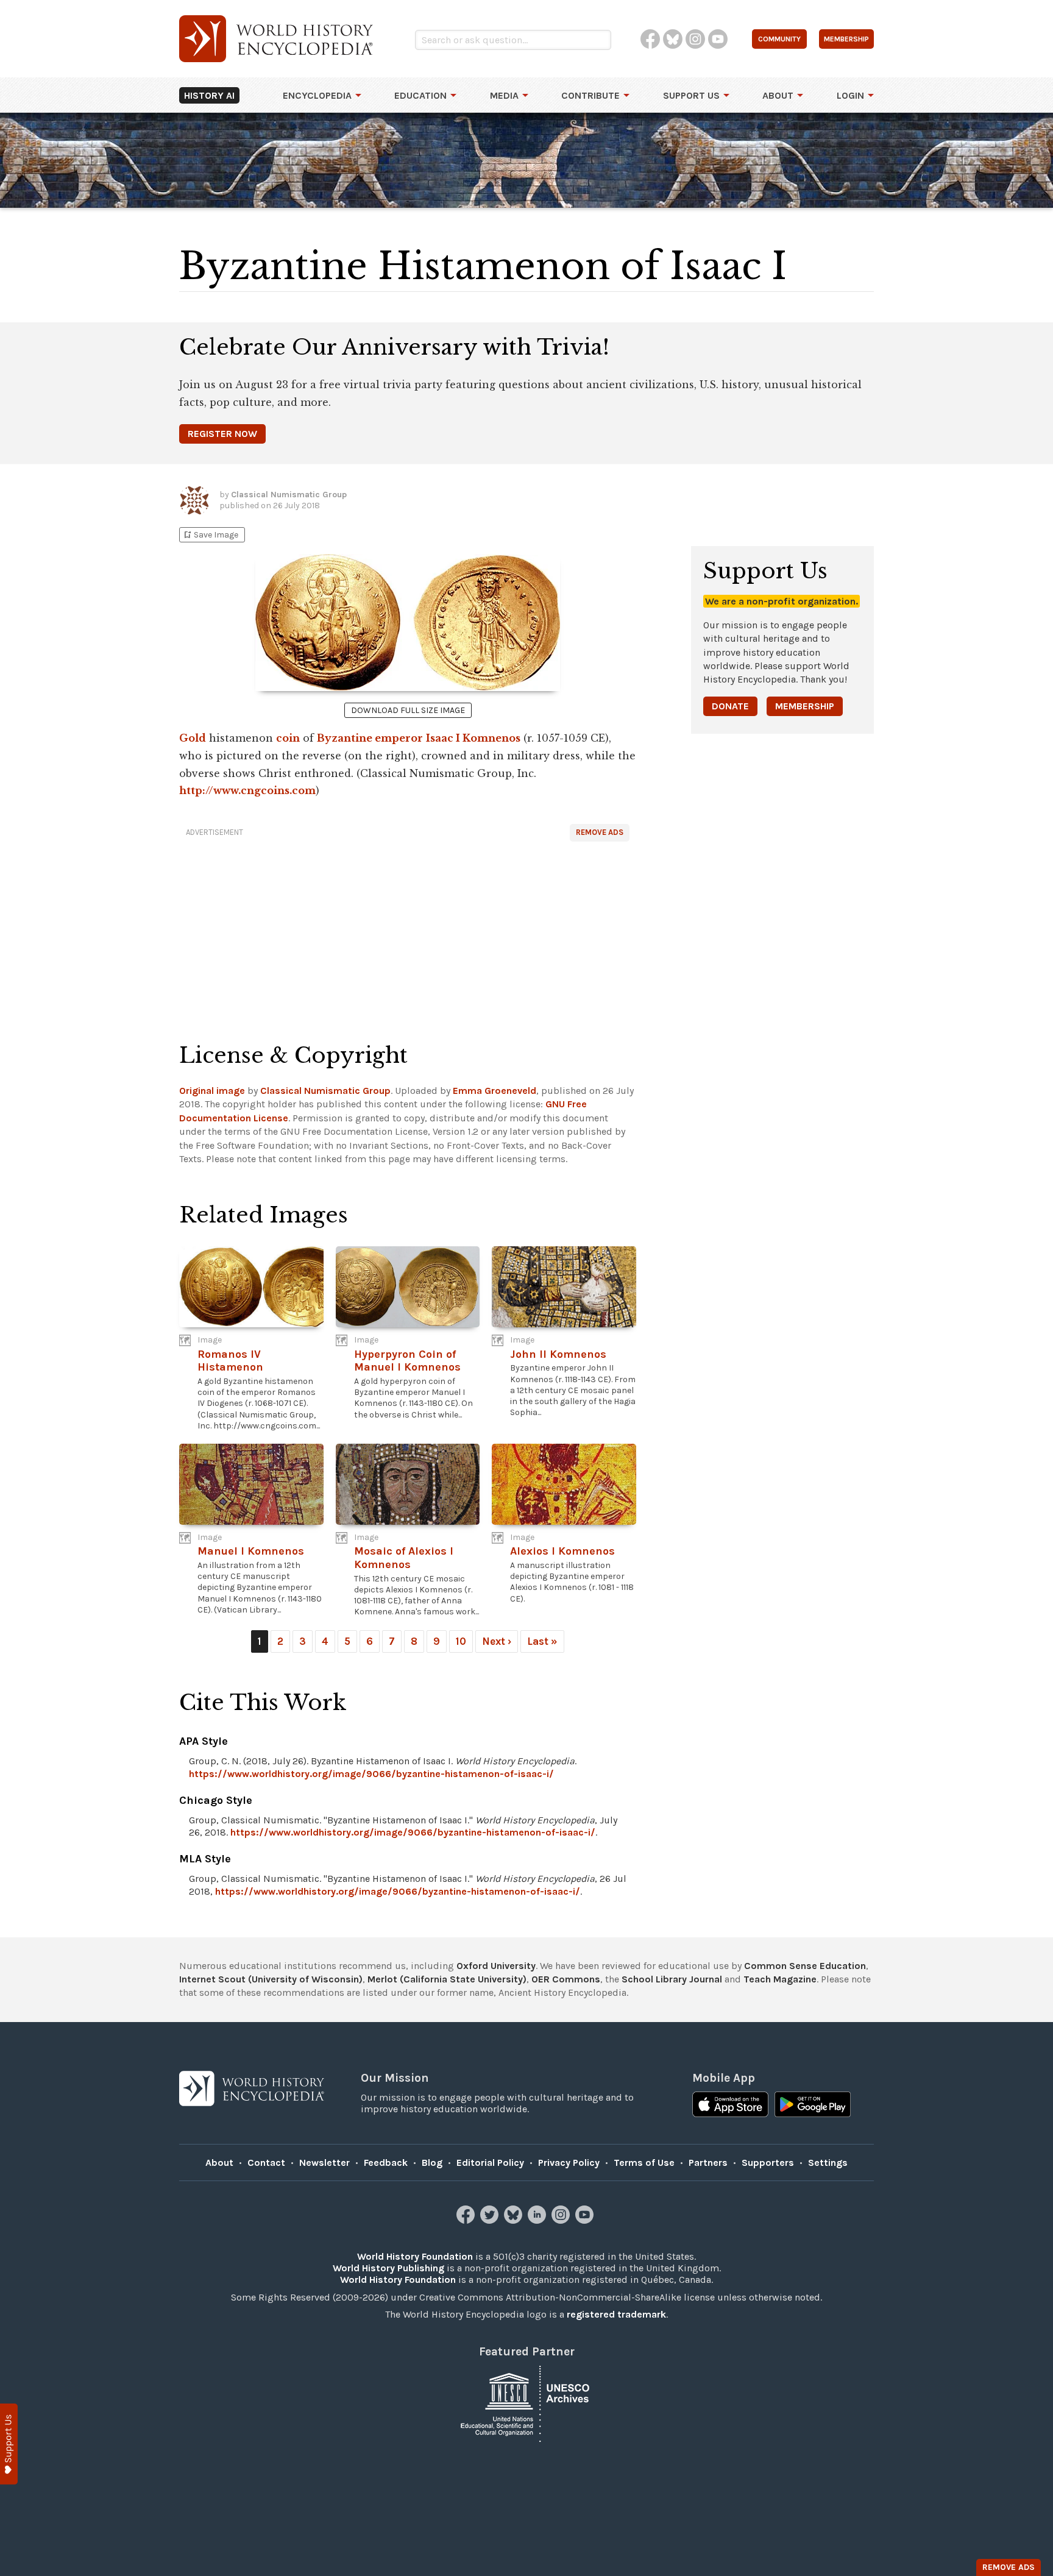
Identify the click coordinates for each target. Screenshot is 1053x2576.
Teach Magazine (780, 1979)
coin (288, 738)
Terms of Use (644, 2163)
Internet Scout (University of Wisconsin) (271, 1979)
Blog (432, 2163)
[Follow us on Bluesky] (515, 2220)
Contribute (590, 95)
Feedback (386, 2163)
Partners (708, 2163)
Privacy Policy (569, 2163)
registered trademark (616, 2314)
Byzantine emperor (370, 738)
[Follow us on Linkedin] (538, 2220)
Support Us (691, 95)
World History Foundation (415, 2256)
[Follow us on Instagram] (562, 2220)
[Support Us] (9, 2444)
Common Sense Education (805, 1966)
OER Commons (566, 1979)
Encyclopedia (317, 95)
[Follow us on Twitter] (491, 2220)
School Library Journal (672, 1979)
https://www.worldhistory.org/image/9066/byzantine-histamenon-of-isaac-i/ (371, 1774)
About (778, 95)
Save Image (210, 535)
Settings (828, 2163)
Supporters (768, 2163)
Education (420, 95)
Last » (542, 1641)
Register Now (222, 434)
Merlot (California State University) (447, 1979)
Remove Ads (600, 832)
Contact (266, 2163)
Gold (193, 738)
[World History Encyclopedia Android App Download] (813, 2106)
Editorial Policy (490, 2163)
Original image (212, 1091)
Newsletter (324, 2163)
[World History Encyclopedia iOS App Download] (730, 2106)
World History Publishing (388, 2268)
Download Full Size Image (408, 710)
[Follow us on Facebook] (467, 2220)
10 (461, 1641)
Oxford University (496, 1966)
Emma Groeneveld (495, 1091)
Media (504, 95)
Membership (805, 706)
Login (850, 95)
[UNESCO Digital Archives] (526, 2403)
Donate (730, 706)
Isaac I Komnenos (473, 738)
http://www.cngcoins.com (247, 790)
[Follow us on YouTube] (586, 2220)
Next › (497, 1641)
